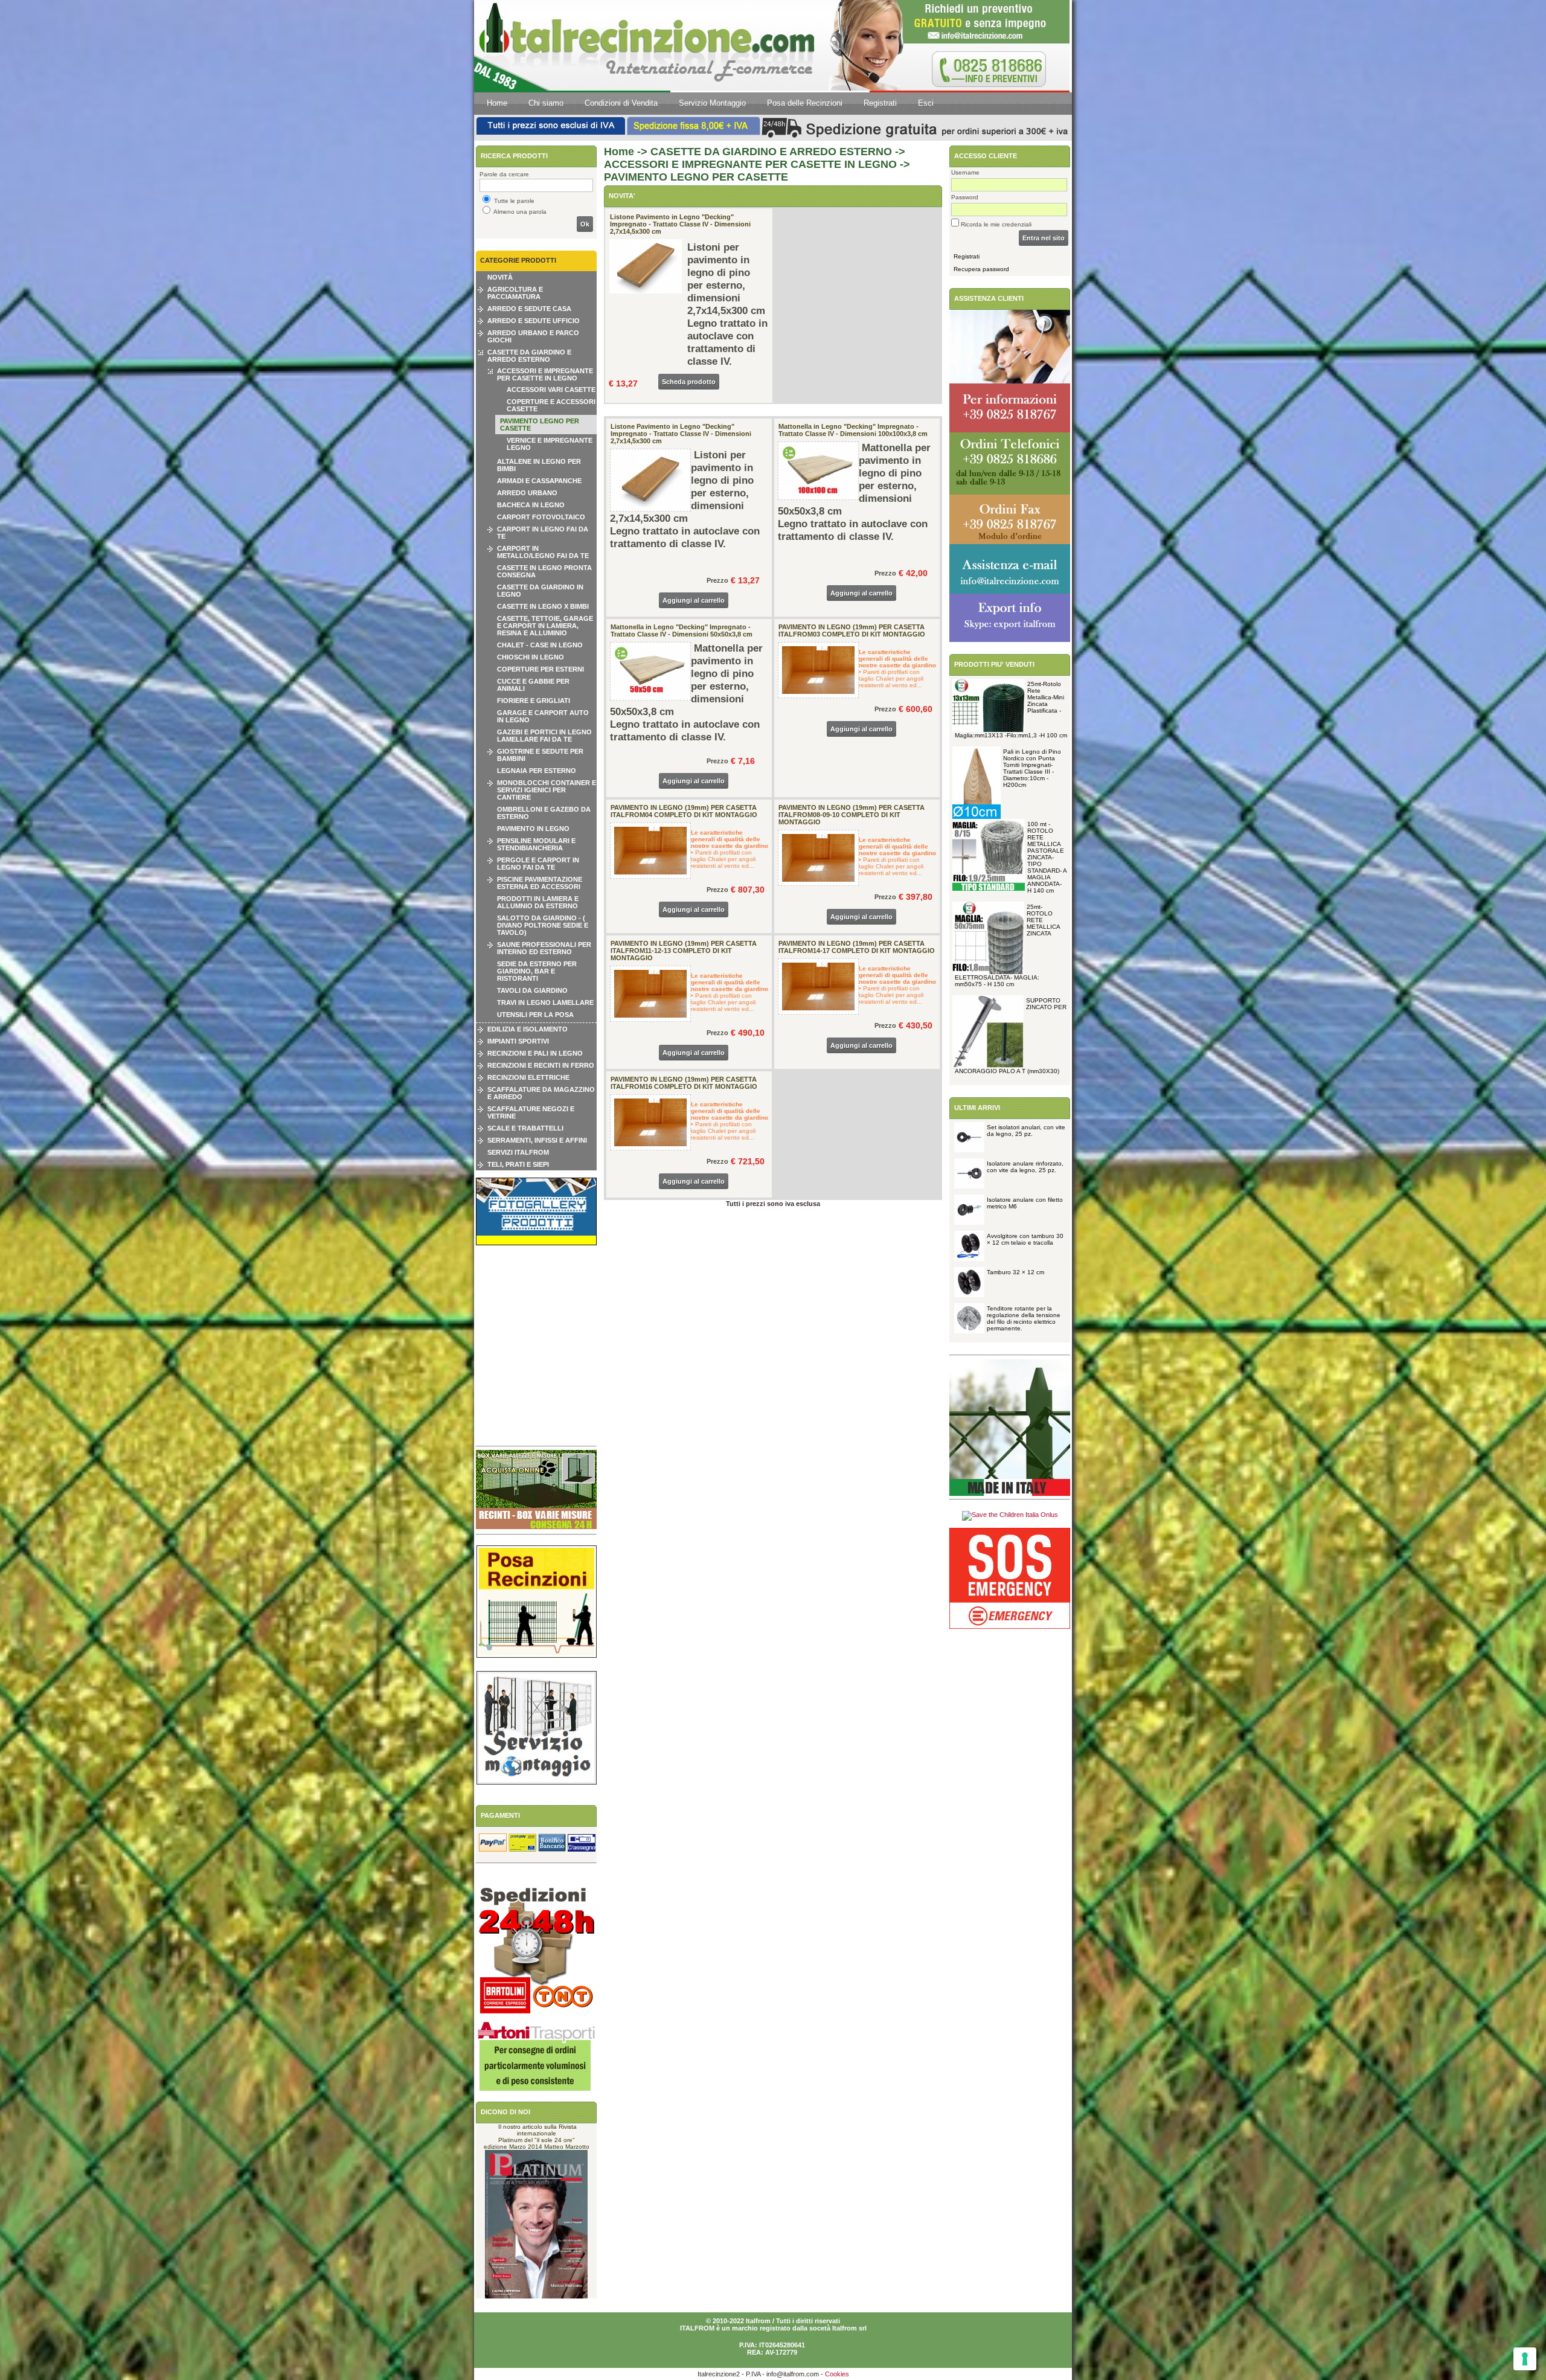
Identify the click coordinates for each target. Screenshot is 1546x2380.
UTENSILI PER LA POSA (535, 1015)
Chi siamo (546, 103)
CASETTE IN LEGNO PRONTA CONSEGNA (544, 571)
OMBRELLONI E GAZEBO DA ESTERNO (544, 813)
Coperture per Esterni (540, 669)
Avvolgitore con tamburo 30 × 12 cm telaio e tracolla (1025, 1239)
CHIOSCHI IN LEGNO (531, 657)
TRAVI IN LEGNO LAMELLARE (545, 1002)
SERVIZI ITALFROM (518, 1152)
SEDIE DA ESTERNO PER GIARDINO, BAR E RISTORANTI (537, 971)
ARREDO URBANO (527, 493)
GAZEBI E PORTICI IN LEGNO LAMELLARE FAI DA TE (544, 736)
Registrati (880, 103)
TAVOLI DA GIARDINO (532, 990)
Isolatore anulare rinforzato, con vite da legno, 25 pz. (1025, 1167)
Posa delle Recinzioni (805, 103)
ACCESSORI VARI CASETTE (551, 390)
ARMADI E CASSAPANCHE (539, 481)
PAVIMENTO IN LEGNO (533, 829)
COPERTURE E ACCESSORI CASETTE (551, 405)
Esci (926, 103)
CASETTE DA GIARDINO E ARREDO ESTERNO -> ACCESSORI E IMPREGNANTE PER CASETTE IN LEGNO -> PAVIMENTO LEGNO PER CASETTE (757, 164)
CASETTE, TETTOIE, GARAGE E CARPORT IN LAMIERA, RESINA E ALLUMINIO (545, 626)
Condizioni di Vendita (621, 103)
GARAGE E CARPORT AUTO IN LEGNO (543, 716)
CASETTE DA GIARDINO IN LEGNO (540, 591)
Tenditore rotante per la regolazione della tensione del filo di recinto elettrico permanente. (1024, 1318)
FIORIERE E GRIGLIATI (534, 701)
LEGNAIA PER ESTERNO (537, 771)
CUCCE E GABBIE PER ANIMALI (533, 685)
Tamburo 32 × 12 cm (1015, 1272)
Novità (500, 277)
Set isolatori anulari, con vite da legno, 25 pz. (1026, 1131)
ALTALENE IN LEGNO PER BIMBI (539, 465)
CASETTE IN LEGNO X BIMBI (543, 606)
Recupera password (981, 269)
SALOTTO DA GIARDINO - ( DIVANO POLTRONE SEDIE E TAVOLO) (543, 925)
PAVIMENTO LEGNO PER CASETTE (540, 425)
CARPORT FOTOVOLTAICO (541, 517)
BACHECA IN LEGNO (531, 505)
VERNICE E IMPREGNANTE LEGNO (550, 444)
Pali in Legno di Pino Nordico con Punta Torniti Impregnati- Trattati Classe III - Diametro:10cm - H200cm (1032, 768)
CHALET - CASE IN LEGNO (540, 645)
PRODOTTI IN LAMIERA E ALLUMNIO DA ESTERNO (538, 902)
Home (497, 103)
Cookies (837, 2374)
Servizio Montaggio (712, 103)
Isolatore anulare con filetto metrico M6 (1025, 1203)
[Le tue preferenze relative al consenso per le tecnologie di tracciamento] (1525, 2359)
